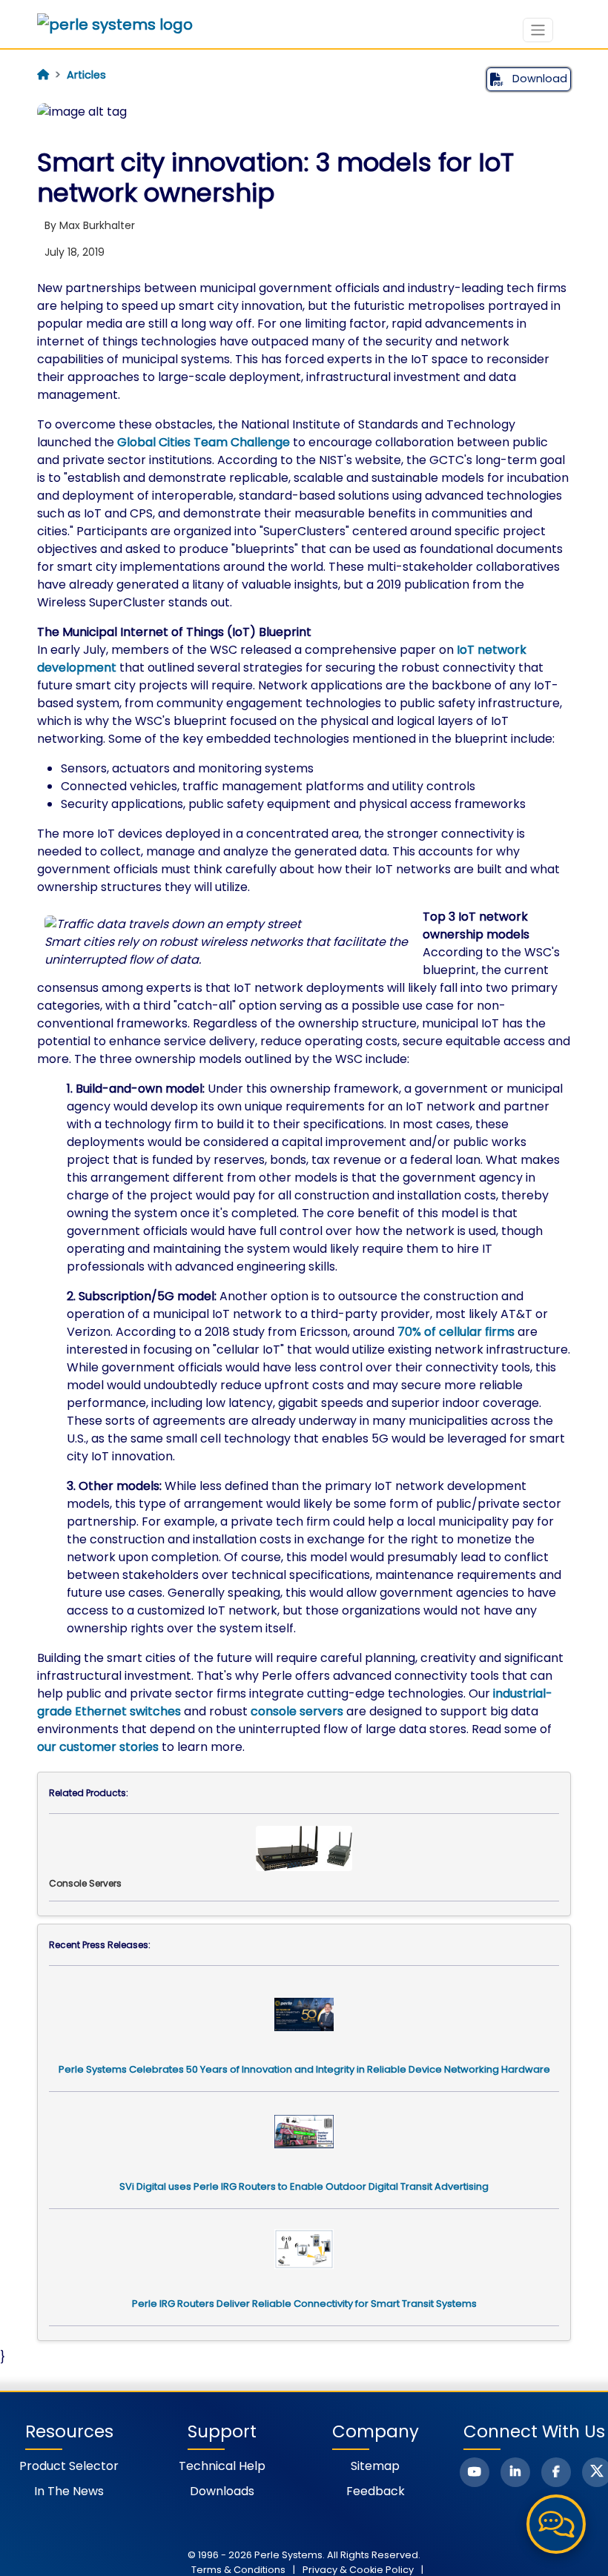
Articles (86, 75)
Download (538, 79)
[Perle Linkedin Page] (515, 2472)
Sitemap (375, 2466)
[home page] (43, 75)
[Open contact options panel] (556, 2524)
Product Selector (69, 2466)
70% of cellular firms (456, 1332)
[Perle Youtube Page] (475, 2472)
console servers (297, 1711)
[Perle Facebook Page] (556, 2472)
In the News (69, 2491)
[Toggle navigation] (538, 30)
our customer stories (98, 1747)
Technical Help (222, 2466)
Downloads (222, 2491)
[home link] (115, 24)
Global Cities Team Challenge (204, 442)
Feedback (376, 2491)
